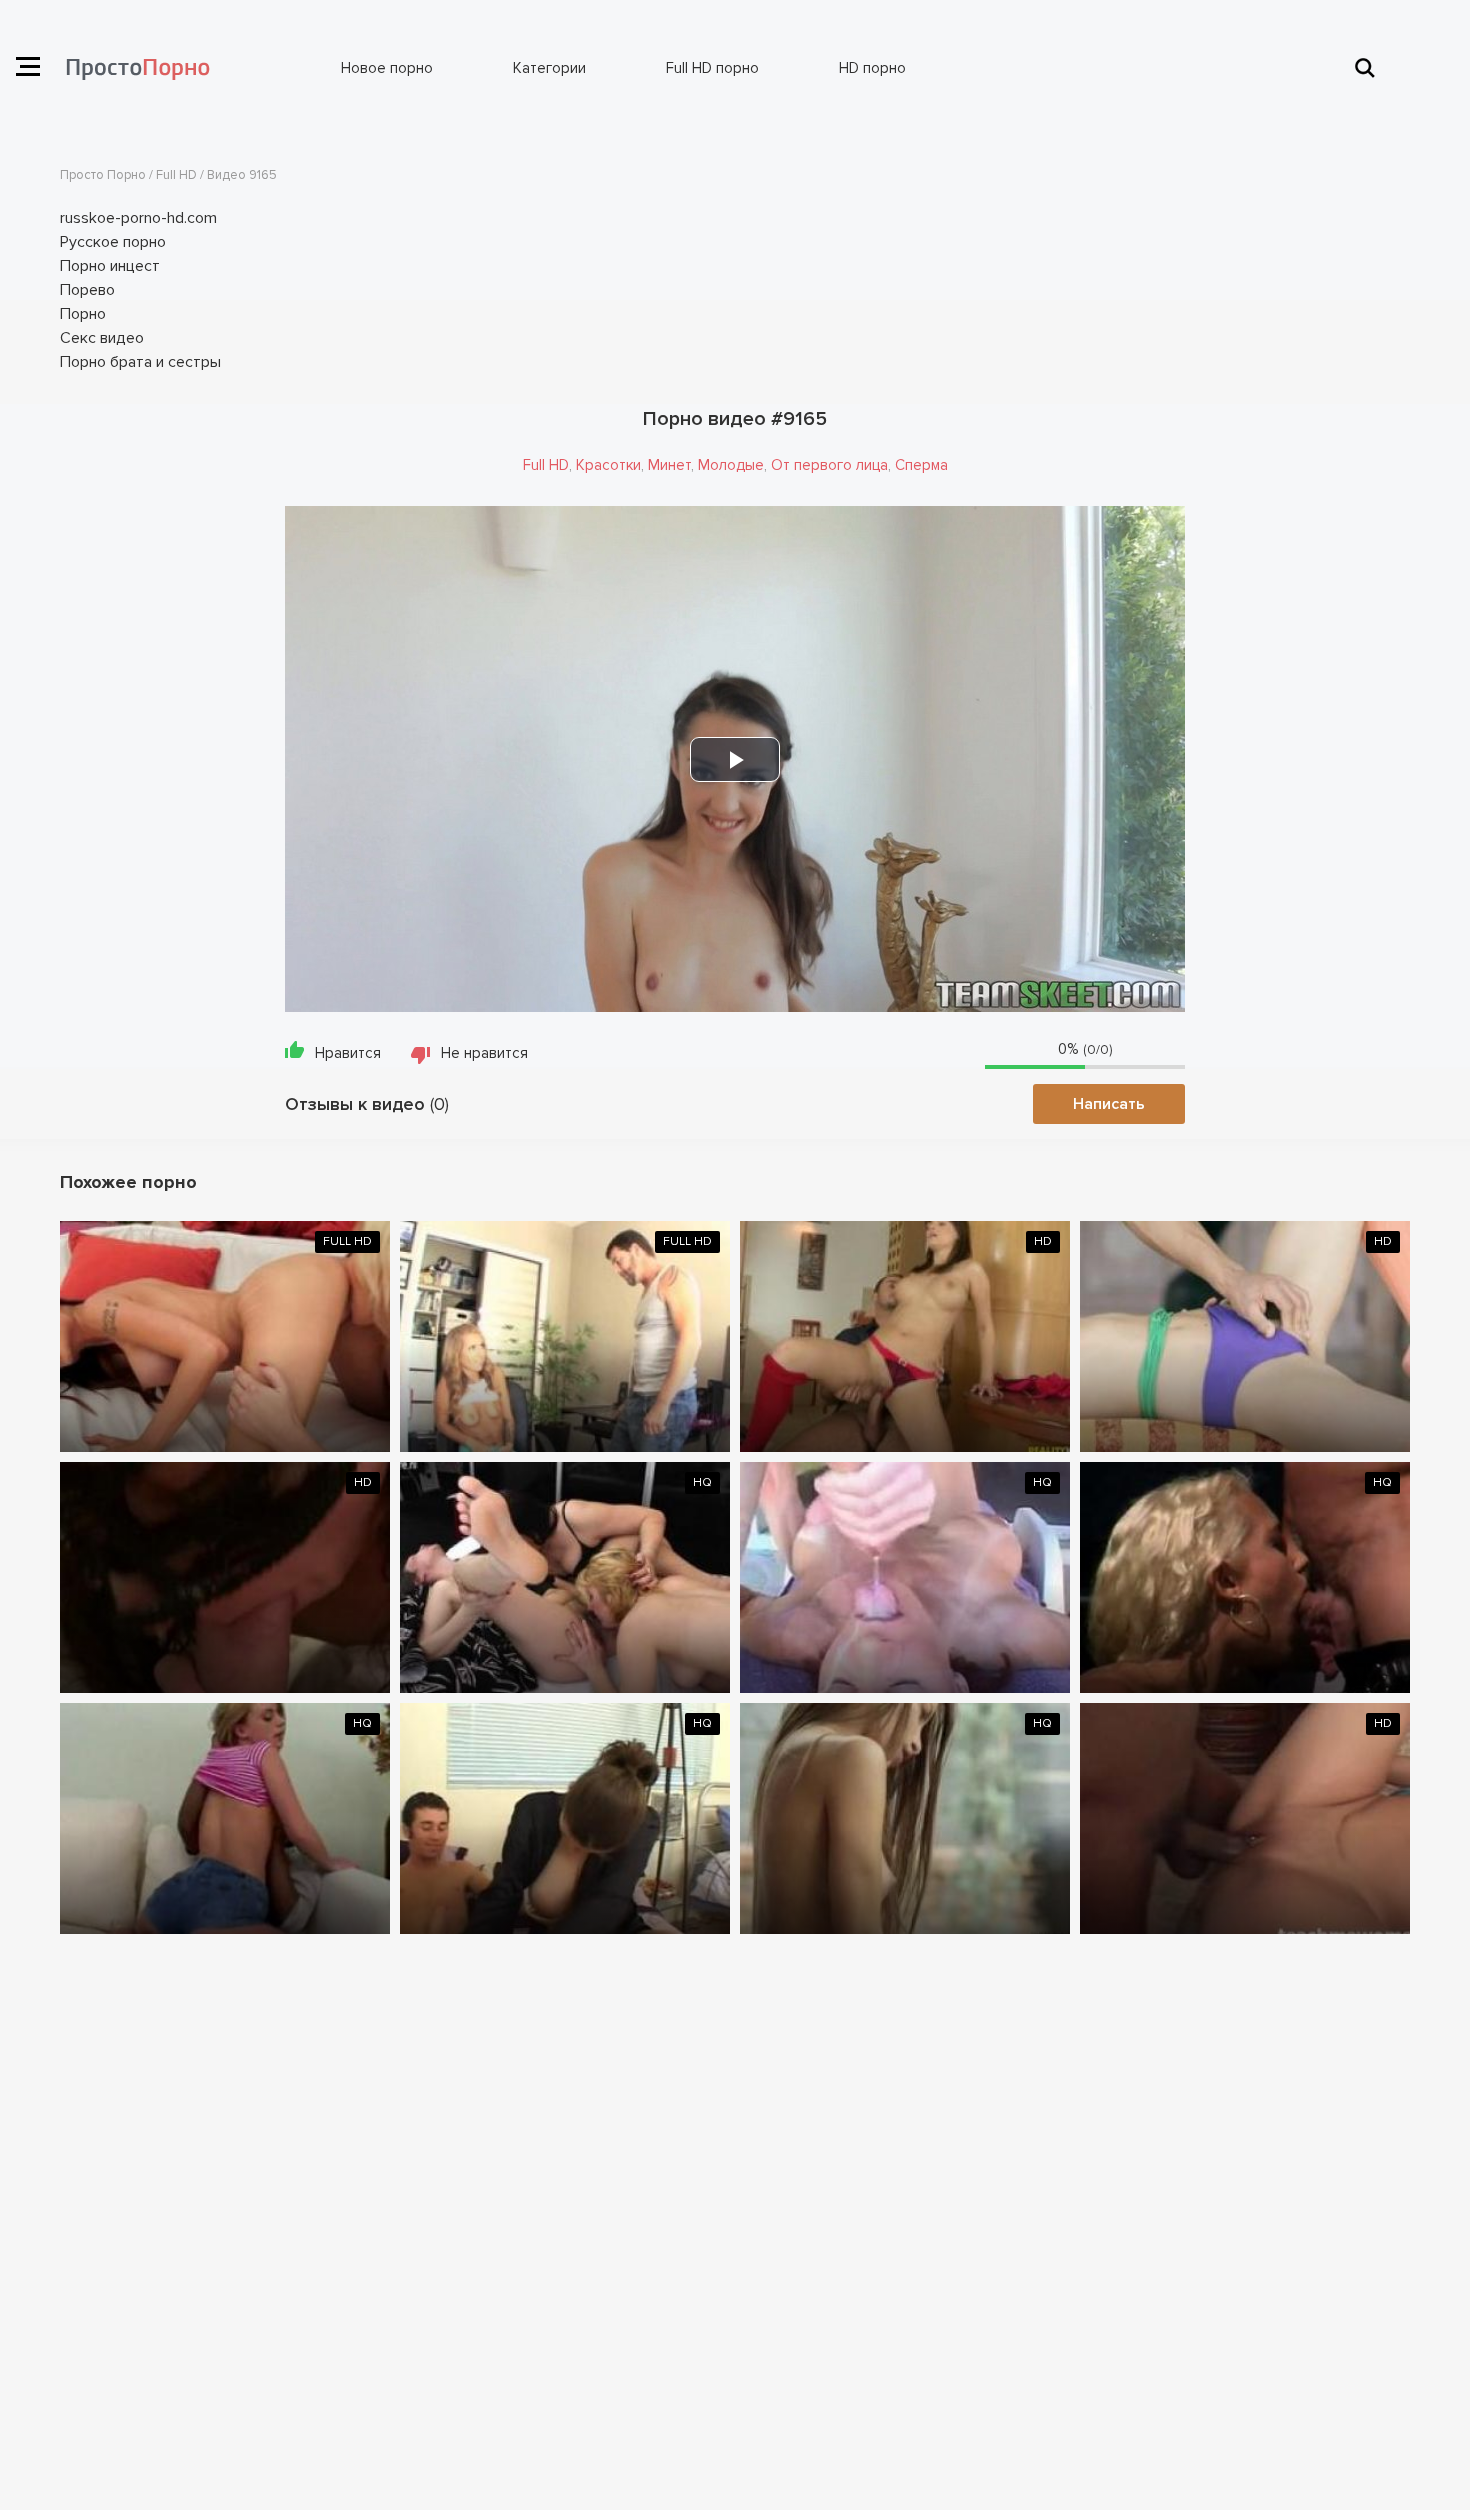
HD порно (872, 68)
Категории (549, 68)
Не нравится (484, 1053)
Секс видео (102, 338)
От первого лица (829, 465)
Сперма (921, 465)
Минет (669, 465)
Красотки (608, 465)
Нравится (348, 1053)
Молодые (731, 465)
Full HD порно (712, 68)
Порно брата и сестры (140, 362)
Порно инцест (110, 266)
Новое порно (387, 68)
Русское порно (113, 242)
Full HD (546, 465)
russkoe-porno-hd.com (138, 218)
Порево (87, 290)
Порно (83, 314)
